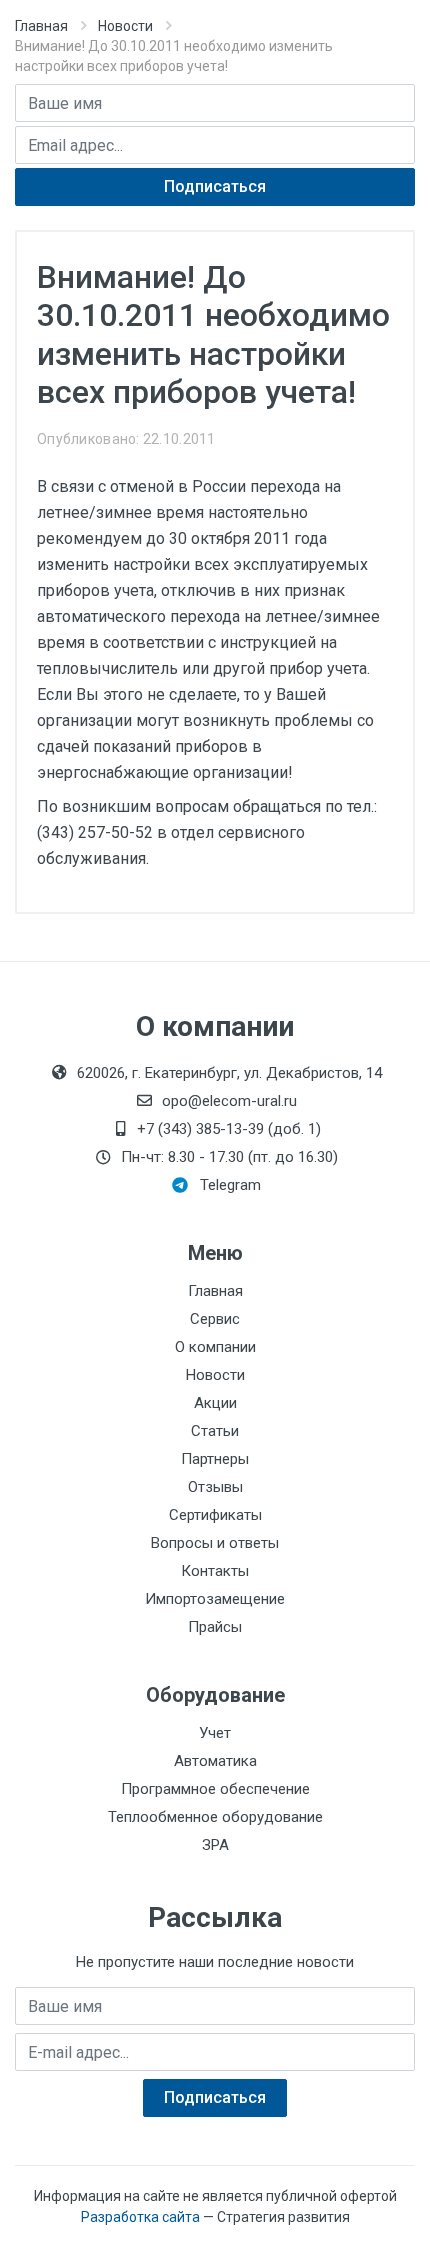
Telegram (230, 1185)
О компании (215, 1347)
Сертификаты (215, 1515)
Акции (215, 1403)
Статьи (215, 1431)
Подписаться (215, 186)
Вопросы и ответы (215, 1543)
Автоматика (215, 1761)
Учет (215, 1733)
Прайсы (215, 1627)
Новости (125, 26)
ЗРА (215, 1845)
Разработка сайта (140, 2217)
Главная (41, 26)
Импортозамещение (215, 1599)
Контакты (215, 1571)
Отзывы (215, 1487)
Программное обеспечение (215, 1789)
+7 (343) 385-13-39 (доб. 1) (229, 1129)
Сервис (215, 1319)
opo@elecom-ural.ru (229, 1101)
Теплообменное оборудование (215, 1817)
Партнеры (215, 1459)
